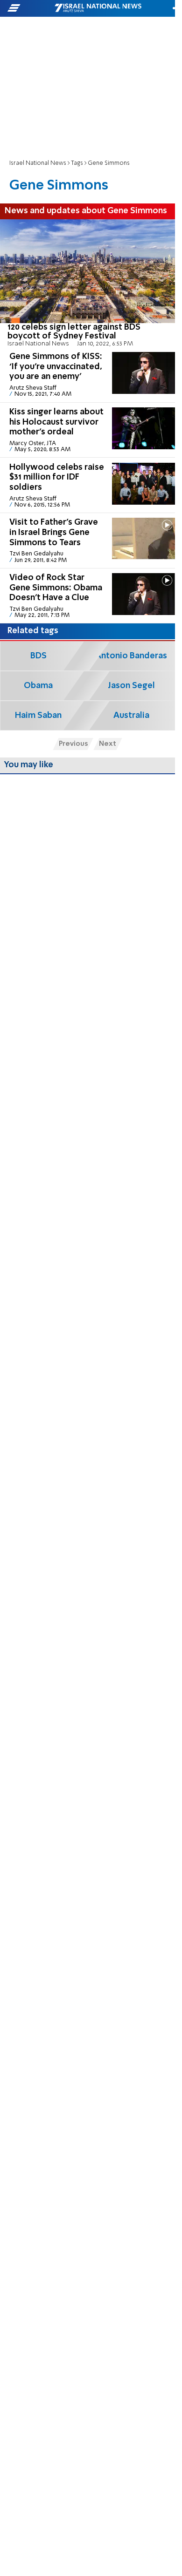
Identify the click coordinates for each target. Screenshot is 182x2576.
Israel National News (38, 163)
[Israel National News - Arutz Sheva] (98, 8)
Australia (131, 716)
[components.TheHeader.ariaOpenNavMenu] (30, 8)
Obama (38, 686)
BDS (38, 656)
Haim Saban (38, 716)
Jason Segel (131, 686)
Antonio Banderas (131, 656)
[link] (87, 283)
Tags (77, 163)
